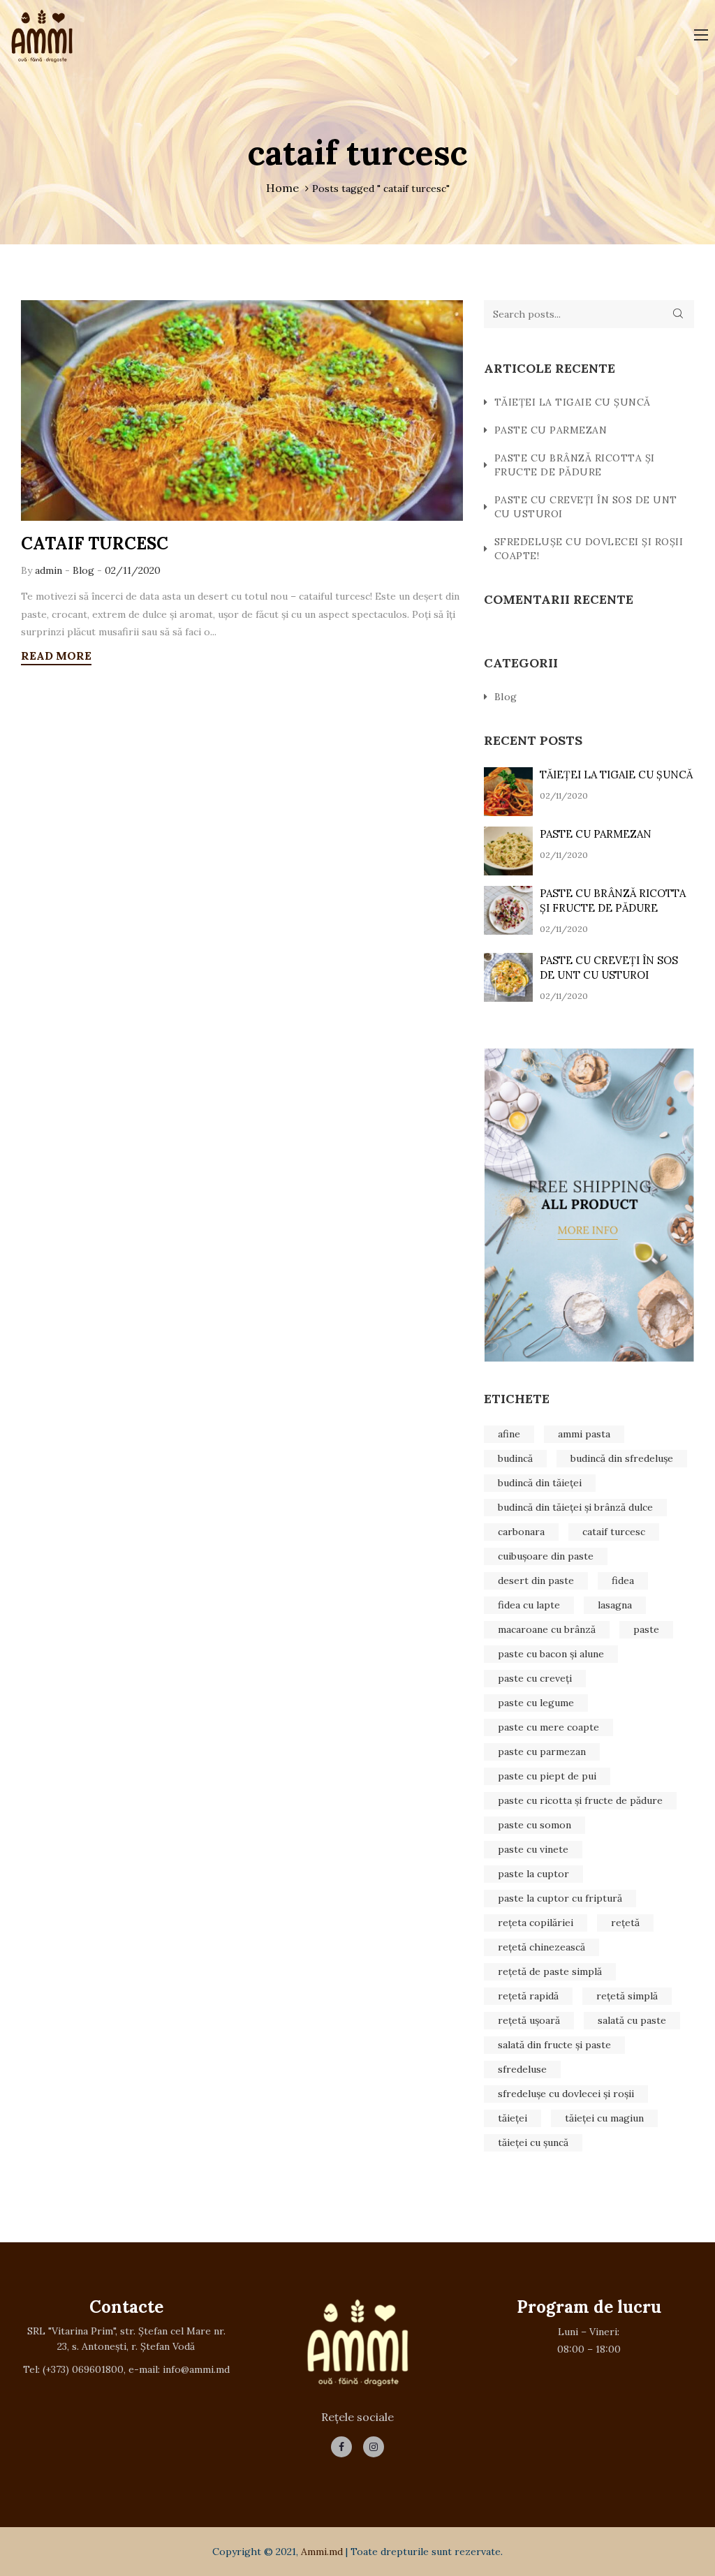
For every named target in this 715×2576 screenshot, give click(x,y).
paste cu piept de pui (547, 1776)
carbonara (521, 1532)
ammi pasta (584, 1434)
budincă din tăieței (540, 1483)
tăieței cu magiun (604, 2118)
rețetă (625, 1923)
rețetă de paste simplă (550, 1971)
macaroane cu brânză (547, 1629)
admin (50, 570)
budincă (515, 1458)
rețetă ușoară (529, 2020)
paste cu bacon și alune (551, 1654)
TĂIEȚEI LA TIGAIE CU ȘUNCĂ (573, 402)
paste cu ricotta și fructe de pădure (580, 1800)
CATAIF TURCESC (95, 543)
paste (646, 1629)
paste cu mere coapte (548, 1727)
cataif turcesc (614, 1532)
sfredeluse (522, 2069)
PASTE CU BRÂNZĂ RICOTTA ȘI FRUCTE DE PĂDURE (575, 465)
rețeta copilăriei (536, 1923)
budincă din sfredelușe (622, 1458)
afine (509, 1434)
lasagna (615, 1605)
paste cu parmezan (542, 1752)
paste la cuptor (533, 1874)
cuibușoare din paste (546, 1556)
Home (282, 188)
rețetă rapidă (528, 1996)
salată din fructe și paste (554, 2045)
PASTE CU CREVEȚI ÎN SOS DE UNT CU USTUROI (586, 507)
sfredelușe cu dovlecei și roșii (566, 2094)
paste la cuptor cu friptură (560, 1898)
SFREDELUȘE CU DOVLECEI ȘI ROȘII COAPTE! (589, 549)
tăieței (513, 2118)
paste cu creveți (535, 1678)
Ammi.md (322, 2552)
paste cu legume (536, 1703)
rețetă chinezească (541, 1947)
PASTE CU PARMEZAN (551, 430)
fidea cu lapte (529, 1605)
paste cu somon (535, 1825)
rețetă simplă (627, 1996)
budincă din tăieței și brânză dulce (575, 1507)
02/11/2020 (133, 570)
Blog (83, 570)
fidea (623, 1581)
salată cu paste (632, 2020)
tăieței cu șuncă (533, 2142)
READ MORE (56, 656)
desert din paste (536, 1581)
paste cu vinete (533, 1849)
